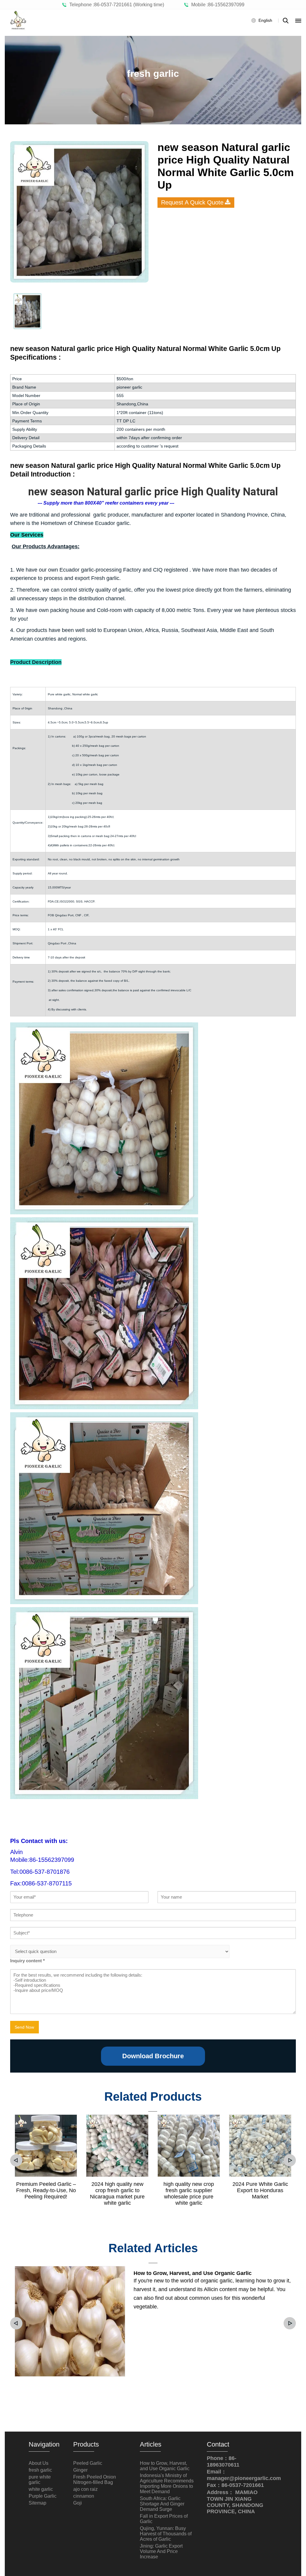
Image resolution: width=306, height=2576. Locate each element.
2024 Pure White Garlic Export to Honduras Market (260, 2190)
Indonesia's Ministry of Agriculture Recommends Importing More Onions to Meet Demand (167, 2483)
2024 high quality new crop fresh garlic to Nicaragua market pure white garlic (117, 2194)
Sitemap (38, 2503)
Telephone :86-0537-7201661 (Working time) (115, 5)
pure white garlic (40, 2480)
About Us (39, 2463)
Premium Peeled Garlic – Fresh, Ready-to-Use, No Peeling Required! (46, 2190)
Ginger (80, 2470)
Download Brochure (153, 2056)
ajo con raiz (85, 2489)
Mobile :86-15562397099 (217, 5)
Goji (78, 2503)
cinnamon (84, 2496)
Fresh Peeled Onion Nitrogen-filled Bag (95, 2480)
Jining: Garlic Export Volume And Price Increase (161, 2551)
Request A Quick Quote (192, 202)
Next (290, 2160)
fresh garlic (40, 2470)
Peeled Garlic (88, 2463)
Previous (16, 2160)
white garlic (41, 2489)
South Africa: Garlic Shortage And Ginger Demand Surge (162, 2504)
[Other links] (298, 21)
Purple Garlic (43, 2496)
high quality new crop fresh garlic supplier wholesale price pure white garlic (189, 2194)
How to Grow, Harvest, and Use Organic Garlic (193, 2273)
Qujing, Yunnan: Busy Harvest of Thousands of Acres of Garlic (166, 2534)
